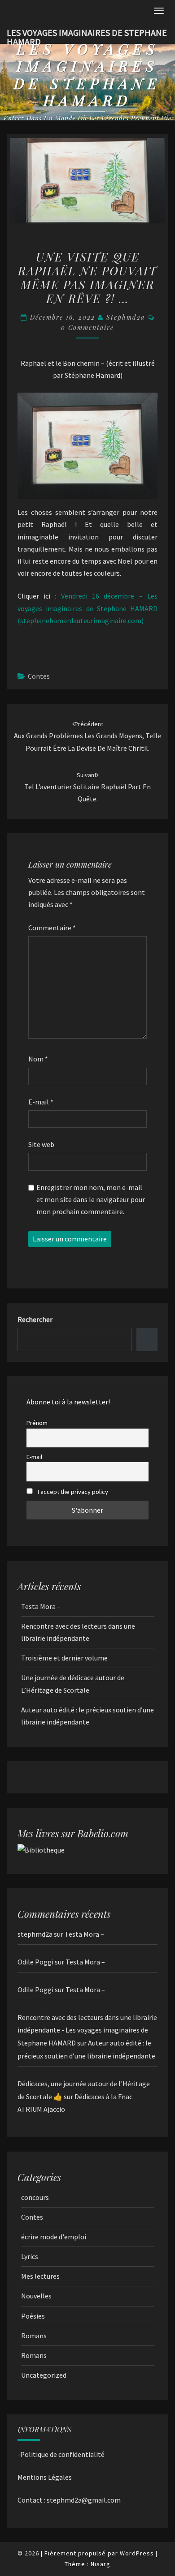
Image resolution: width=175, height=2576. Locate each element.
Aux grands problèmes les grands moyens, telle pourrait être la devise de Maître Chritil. (87, 736)
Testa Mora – (41, 1606)
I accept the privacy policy (72, 1492)
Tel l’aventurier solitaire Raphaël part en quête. (87, 787)
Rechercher (35, 1319)
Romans (34, 2336)
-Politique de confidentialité (61, 2454)
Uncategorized (44, 2375)
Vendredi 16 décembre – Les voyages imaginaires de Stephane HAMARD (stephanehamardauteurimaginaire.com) (87, 608)
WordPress (137, 2553)
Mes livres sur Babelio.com (73, 1833)
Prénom (37, 1423)
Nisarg (101, 2564)
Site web (41, 1144)
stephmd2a (126, 317)
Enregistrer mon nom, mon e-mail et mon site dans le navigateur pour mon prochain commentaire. (91, 1199)
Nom (38, 1059)
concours (35, 2197)
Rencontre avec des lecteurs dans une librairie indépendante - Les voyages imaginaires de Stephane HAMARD (87, 2030)
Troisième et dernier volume (64, 1658)
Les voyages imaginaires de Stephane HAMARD (87, 35)
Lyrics (30, 2256)
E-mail (41, 1102)
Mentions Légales (45, 2477)
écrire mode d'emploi (54, 2237)
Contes (39, 676)
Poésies (33, 2316)
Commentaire (52, 928)
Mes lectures (40, 2276)
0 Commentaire (87, 327)
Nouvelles (36, 2296)
